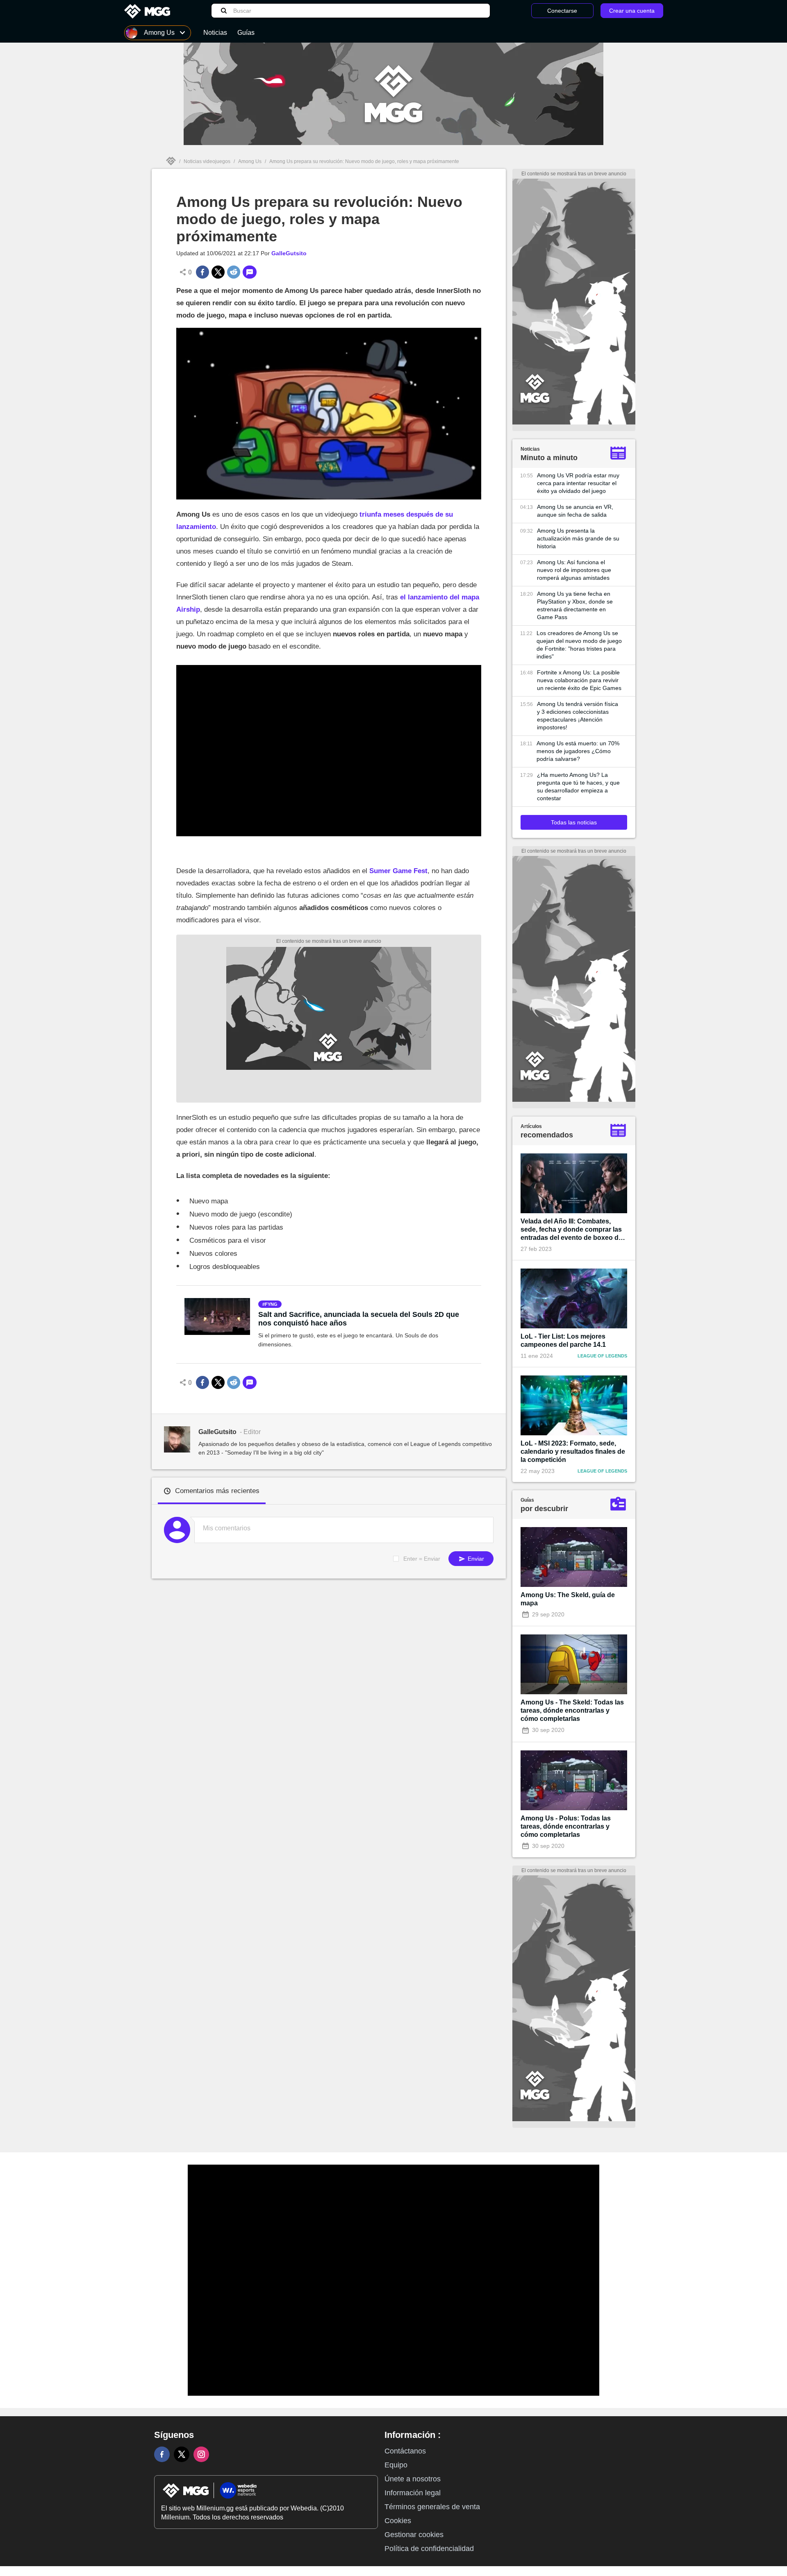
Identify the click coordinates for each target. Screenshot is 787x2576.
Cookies (398, 2521)
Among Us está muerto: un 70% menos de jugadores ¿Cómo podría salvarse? (578, 751)
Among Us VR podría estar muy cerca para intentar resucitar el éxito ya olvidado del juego (578, 483)
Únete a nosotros (413, 2479)
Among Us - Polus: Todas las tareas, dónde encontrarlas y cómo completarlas (566, 1826)
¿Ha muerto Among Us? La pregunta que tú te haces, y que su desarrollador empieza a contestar (578, 786)
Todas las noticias (574, 822)
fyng (271, 1304)
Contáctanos (405, 2451)
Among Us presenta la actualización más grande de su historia (578, 538)
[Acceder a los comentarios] (250, 272)
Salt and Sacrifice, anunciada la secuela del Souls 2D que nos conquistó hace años (359, 1319)
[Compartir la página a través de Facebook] (202, 272)
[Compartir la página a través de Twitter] (218, 272)
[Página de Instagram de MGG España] (201, 2454)
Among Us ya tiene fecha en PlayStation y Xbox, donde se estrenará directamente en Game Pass (575, 605)
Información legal (413, 2493)
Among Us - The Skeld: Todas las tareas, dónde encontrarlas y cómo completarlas (572, 1710)
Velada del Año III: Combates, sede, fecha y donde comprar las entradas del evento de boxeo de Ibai (571, 1230)
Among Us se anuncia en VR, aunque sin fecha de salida (575, 511)
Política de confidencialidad (429, 2549)
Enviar (475, 1559)
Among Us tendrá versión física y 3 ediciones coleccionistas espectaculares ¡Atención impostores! (578, 716)
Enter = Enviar (422, 1559)
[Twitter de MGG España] (182, 2454)
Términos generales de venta (432, 2507)
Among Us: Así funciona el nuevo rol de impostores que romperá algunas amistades (574, 570)
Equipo (396, 2465)
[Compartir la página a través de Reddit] (234, 272)
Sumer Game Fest (398, 871)
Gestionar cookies (414, 2535)
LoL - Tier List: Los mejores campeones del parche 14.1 (563, 1340)
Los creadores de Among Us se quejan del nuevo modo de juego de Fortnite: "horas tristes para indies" (579, 645)
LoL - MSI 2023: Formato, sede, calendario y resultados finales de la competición (573, 1451)
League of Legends (602, 1356)
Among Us (250, 161)
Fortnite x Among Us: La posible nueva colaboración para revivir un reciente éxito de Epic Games (579, 680)
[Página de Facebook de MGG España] (162, 2454)
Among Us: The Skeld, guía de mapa (568, 1599)
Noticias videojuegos (207, 161)
